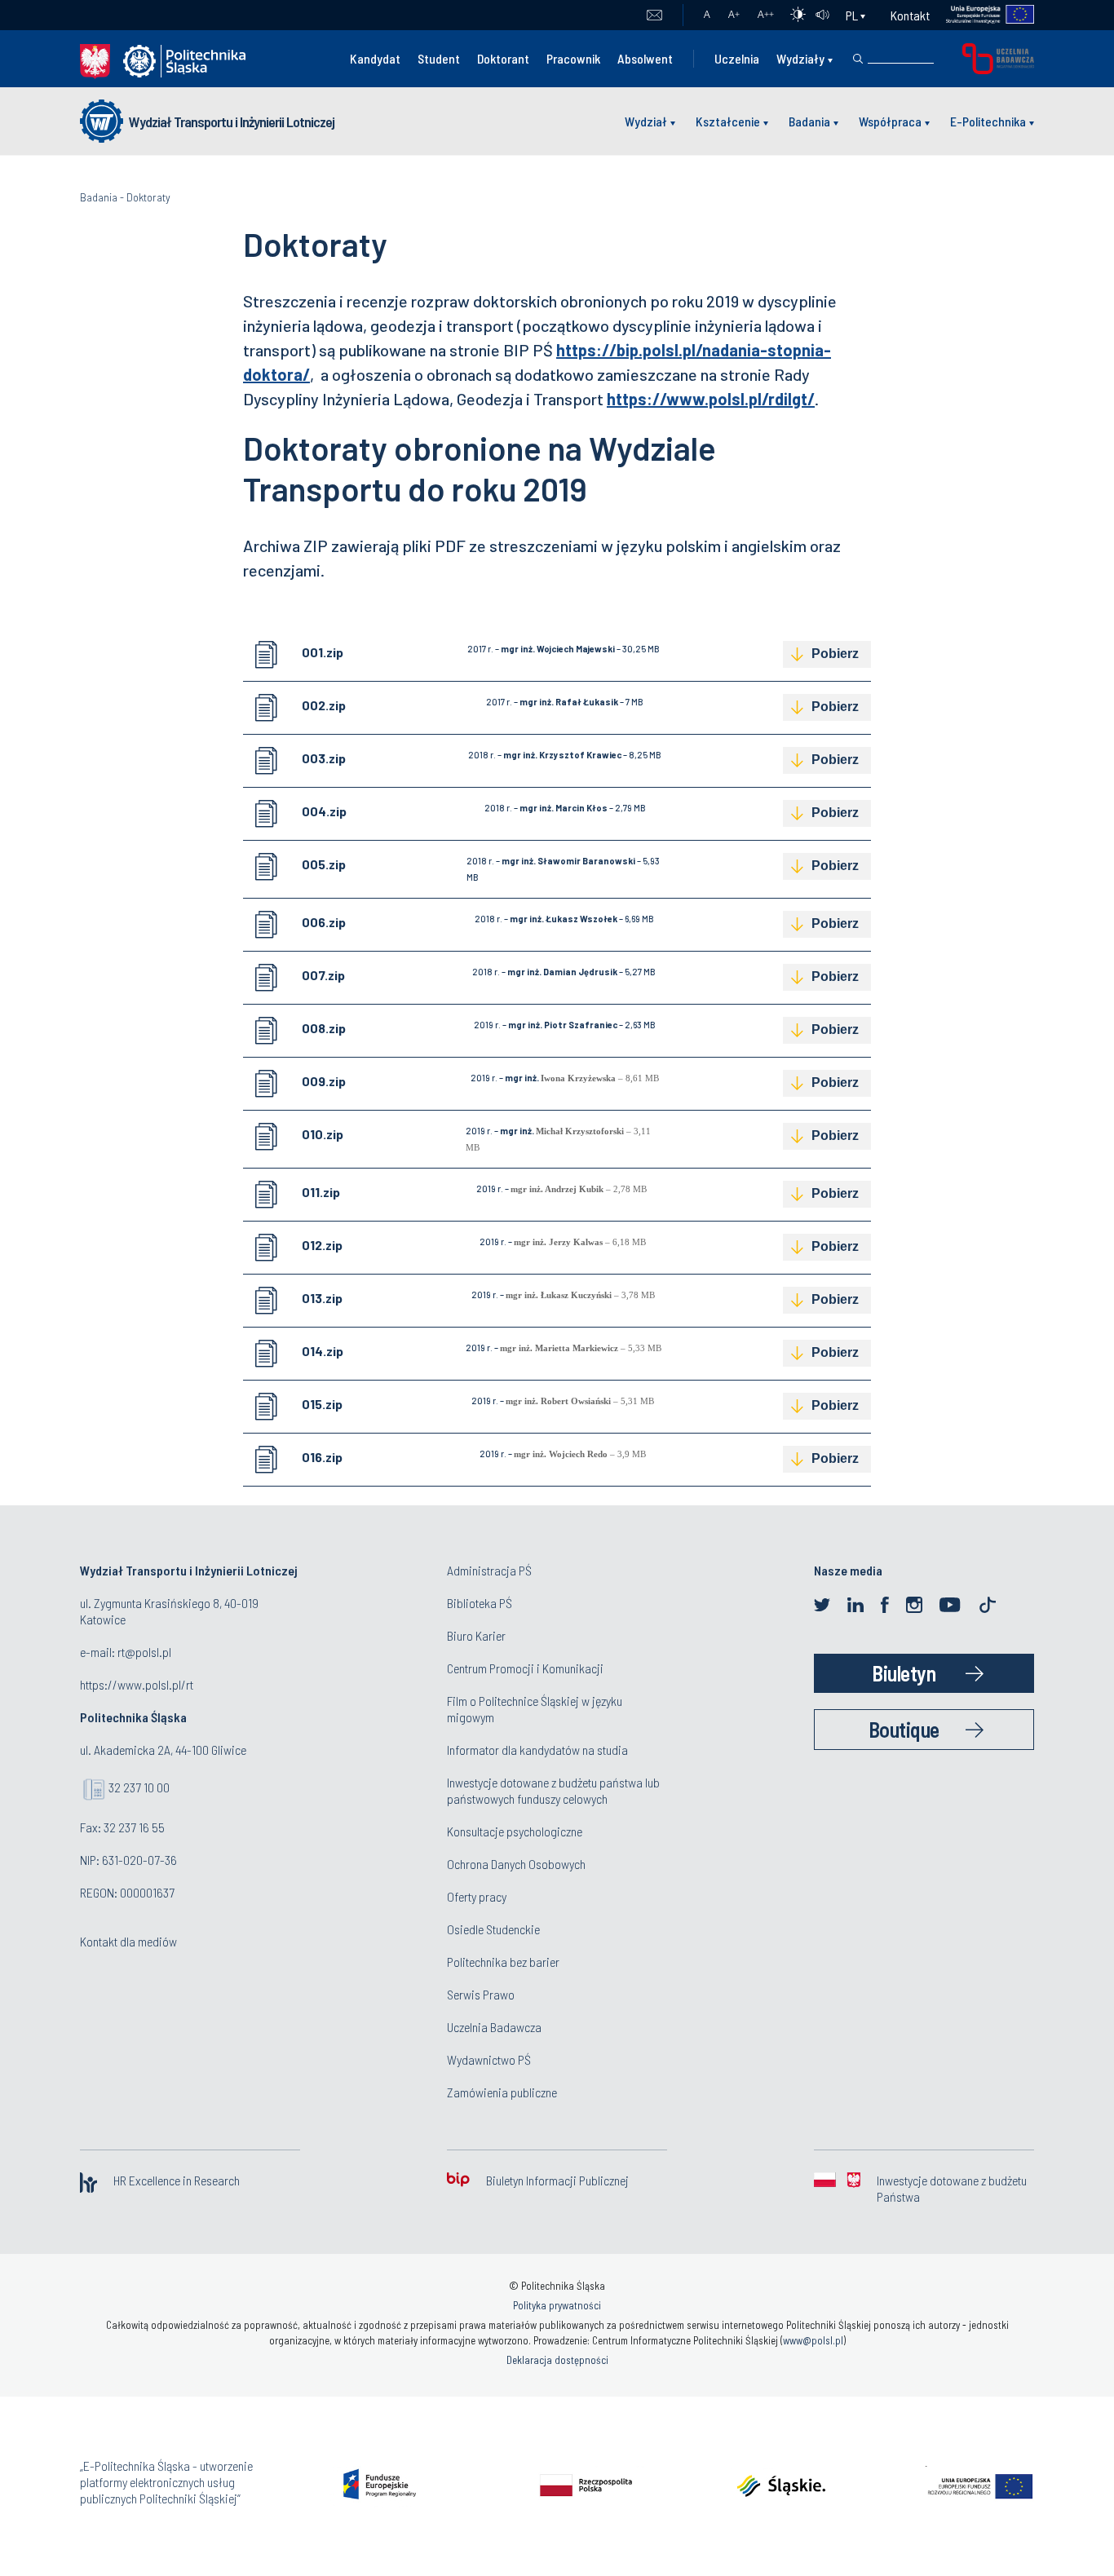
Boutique (904, 1729)
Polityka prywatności (557, 2305)
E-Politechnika (988, 121)
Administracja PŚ (489, 1570)
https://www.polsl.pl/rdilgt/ (711, 399)
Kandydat (375, 58)
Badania (809, 121)
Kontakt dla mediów (128, 1941)
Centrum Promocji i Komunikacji (525, 1668)
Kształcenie (728, 121)
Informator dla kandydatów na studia (537, 1750)
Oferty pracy (477, 1896)
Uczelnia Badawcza (494, 2027)
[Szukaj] (858, 59)
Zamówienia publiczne (502, 2092)
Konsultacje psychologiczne (515, 1831)
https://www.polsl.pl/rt (137, 1684)
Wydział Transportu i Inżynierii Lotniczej (232, 122)
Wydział (646, 121)
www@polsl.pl (813, 2340)
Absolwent (645, 58)
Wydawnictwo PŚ (489, 2059)
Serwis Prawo (481, 1994)
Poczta (654, 15)
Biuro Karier (476, 1635)
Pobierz (835, 654)
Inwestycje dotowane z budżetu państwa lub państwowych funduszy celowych (553, 1790)
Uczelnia (737, 58)
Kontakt (910, 15)
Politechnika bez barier (503, 1962)
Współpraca (890, 121)
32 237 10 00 (139, 1787)
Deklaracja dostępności (557, 2360)
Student (439, 58)
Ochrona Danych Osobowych (516, 1864)
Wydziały (800, 58)
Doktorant (503, 58)
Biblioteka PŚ (480, 1603)
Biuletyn (904, 1673)
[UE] (982, 15)
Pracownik (573, 58)
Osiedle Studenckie (493, 1929)
